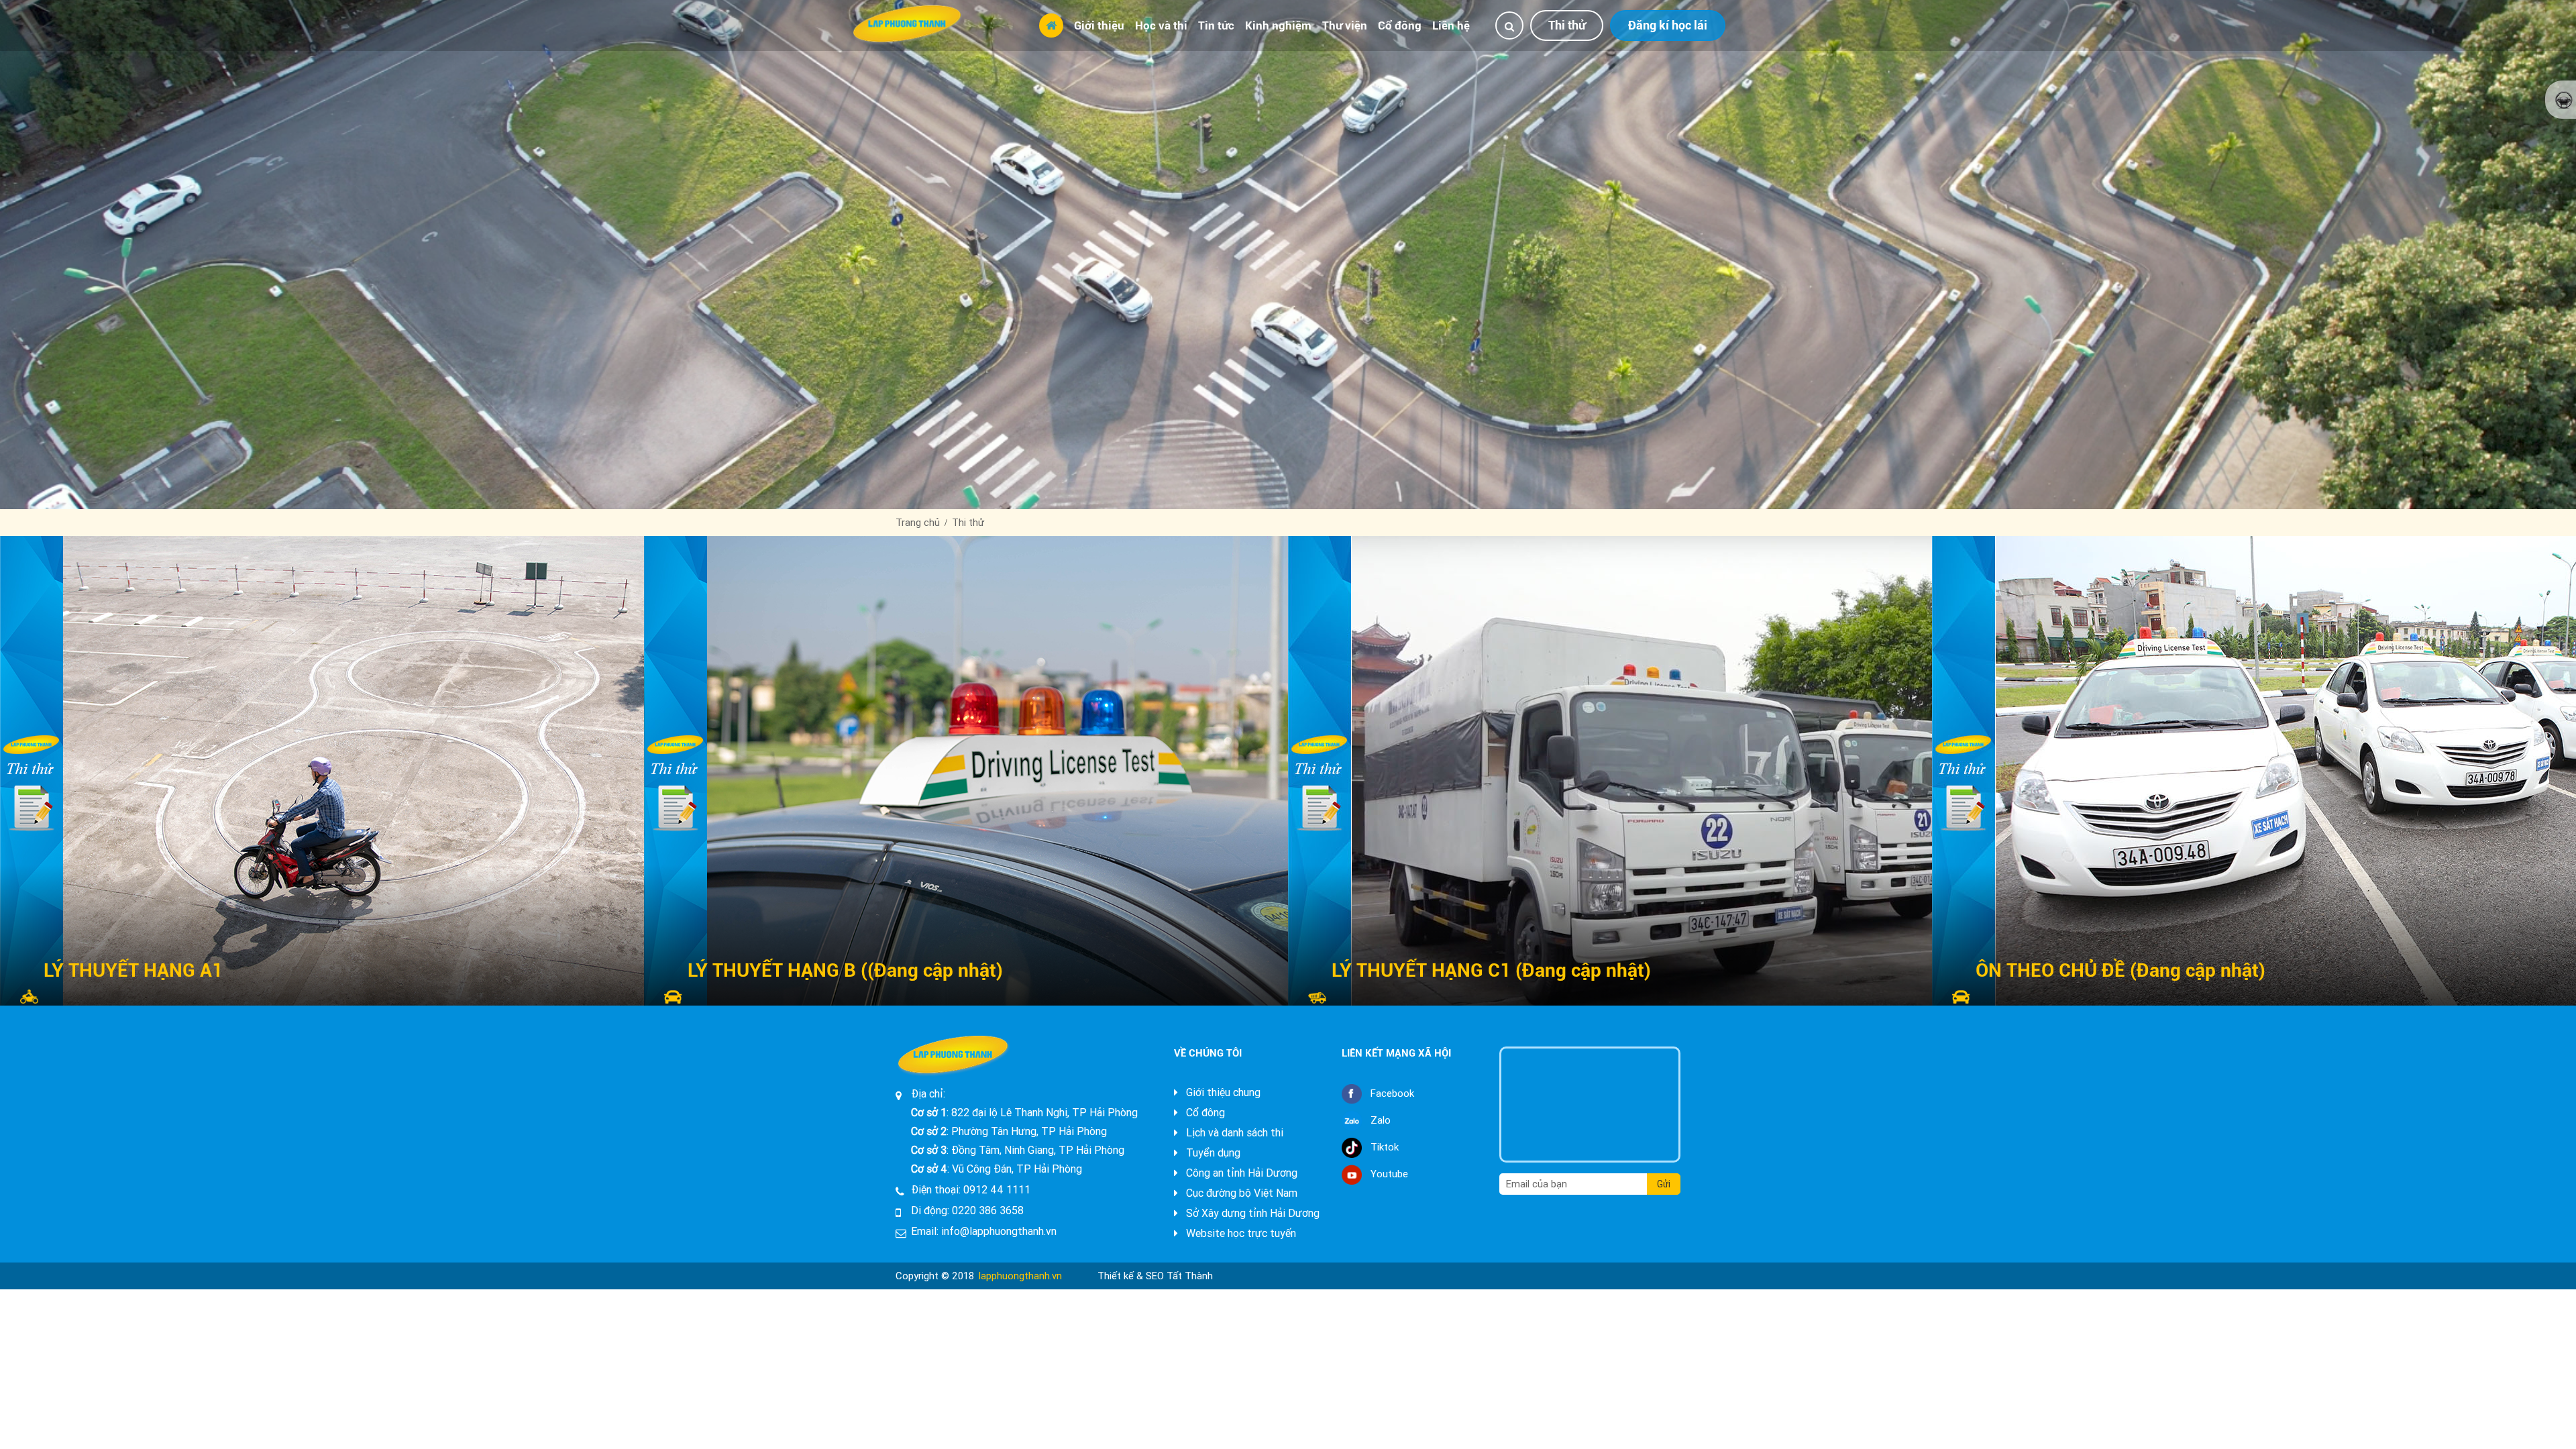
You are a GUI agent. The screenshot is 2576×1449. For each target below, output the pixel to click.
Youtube (1389, 1174)
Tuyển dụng (1212, 1153)
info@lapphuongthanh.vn (999, 1231)
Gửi (1664, 1184)
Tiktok (1385, 1147)
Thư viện (1345, 25)
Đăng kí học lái (1668, 25)
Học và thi (1161, 25)
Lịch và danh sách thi (1233, 1133)
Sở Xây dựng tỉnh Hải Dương (1251, 1213)
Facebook (1392, 1093)
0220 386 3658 (988, 1211)
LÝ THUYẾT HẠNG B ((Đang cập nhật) (845, 970)
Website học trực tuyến (1240, 1233)
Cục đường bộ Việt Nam (1240, 1193)
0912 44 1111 (997, 1190)
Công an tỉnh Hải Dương (1240, 1173)
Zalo (1381, 1120)
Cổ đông (1400, 25)
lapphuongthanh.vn (1020, 1276)
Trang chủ (918, 523)
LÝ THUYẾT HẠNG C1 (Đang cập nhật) (1491, 970)
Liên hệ (1451, 25)
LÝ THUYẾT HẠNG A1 (133, 970)
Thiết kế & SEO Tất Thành (1155, 1276)
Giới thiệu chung (1222, 1092)
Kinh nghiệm (1278, 25)
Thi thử (1567, 25)
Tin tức (1216, 25)
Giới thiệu (1099, 25)
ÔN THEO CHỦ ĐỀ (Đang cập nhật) (2121, 970)
